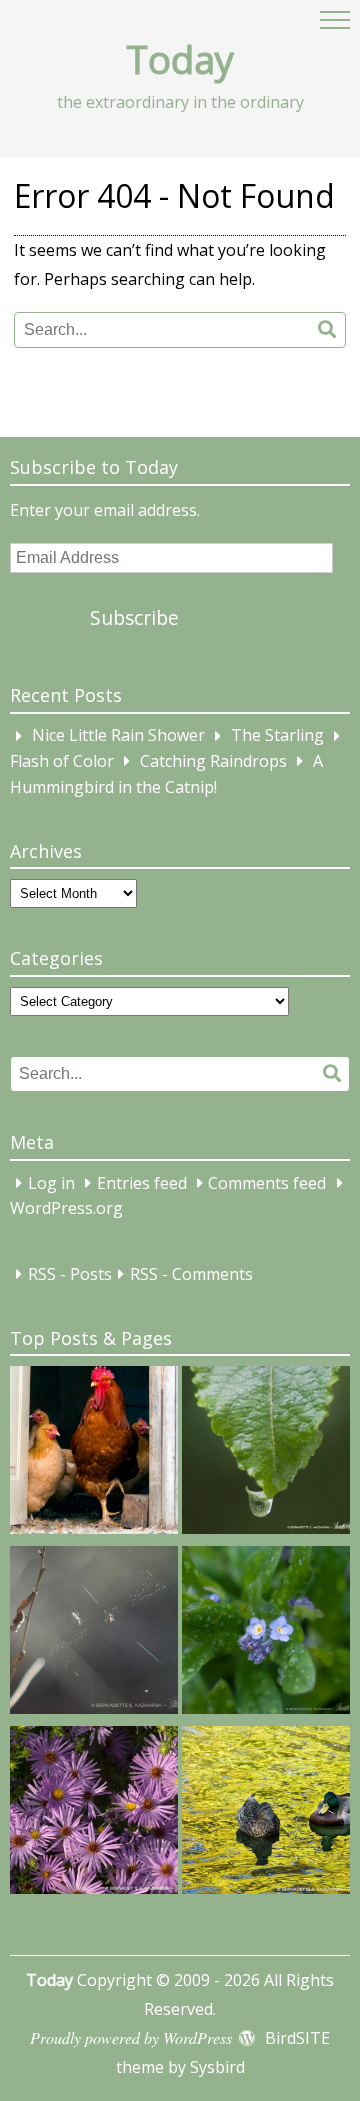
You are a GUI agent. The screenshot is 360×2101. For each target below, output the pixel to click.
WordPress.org (66, 1209)
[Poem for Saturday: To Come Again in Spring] (94, 1634)
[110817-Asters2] (94, 1814)
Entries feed (142, 1183)
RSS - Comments (191, 1274)
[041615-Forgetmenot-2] (266, 1634)
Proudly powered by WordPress (131, 2037)
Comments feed (267, 1183)
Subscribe (134, 617)
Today (180, 59)
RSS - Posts (70, 1274)
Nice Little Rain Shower (118, 736)
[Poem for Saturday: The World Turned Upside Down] (266, 1454)
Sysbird (217, 2067)
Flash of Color (62, 761)
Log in (51, 1183)
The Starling (277, 736)
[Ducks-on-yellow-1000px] (266, 1814)
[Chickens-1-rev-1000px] (94, 1454)
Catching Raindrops (213, 761)
